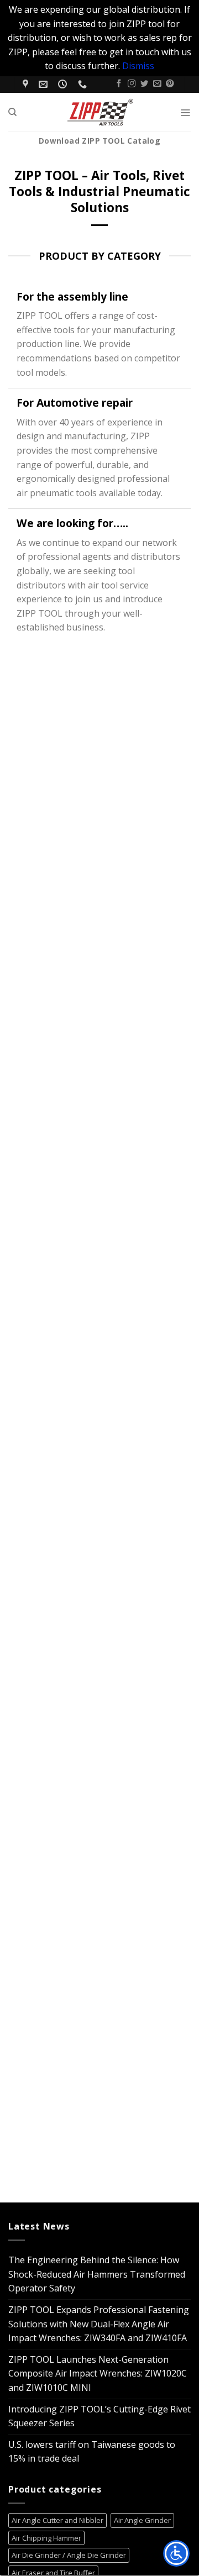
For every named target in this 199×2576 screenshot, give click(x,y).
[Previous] (14, 1395)
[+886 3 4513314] (84, 84)
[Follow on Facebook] (119, 84)
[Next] (44, 1395)
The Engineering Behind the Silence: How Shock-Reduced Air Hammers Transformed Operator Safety (97, 2274)
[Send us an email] (157, 84)
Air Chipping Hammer (46, 2538)
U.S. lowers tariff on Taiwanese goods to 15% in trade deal (92, 2452)
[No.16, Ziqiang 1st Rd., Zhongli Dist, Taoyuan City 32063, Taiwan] (27, 84)
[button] (185, 112)
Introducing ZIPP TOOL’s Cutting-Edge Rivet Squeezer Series (99, 2416)
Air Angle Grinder (142, 2520)
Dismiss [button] (138, 66)
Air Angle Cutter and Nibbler (57, 2520)
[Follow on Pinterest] (170, 84)
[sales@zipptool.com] (44, 84)
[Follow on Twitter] (144, 84)
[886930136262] (99, 80)
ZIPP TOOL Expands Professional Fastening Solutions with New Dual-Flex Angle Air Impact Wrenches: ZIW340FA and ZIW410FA (99, 2324)
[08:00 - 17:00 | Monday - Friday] (64, 84)
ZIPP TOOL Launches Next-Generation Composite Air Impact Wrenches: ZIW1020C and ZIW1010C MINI (98, 2373)
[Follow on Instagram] (132, 84)
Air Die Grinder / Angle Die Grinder (69, 2555)
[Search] (12, 112)
